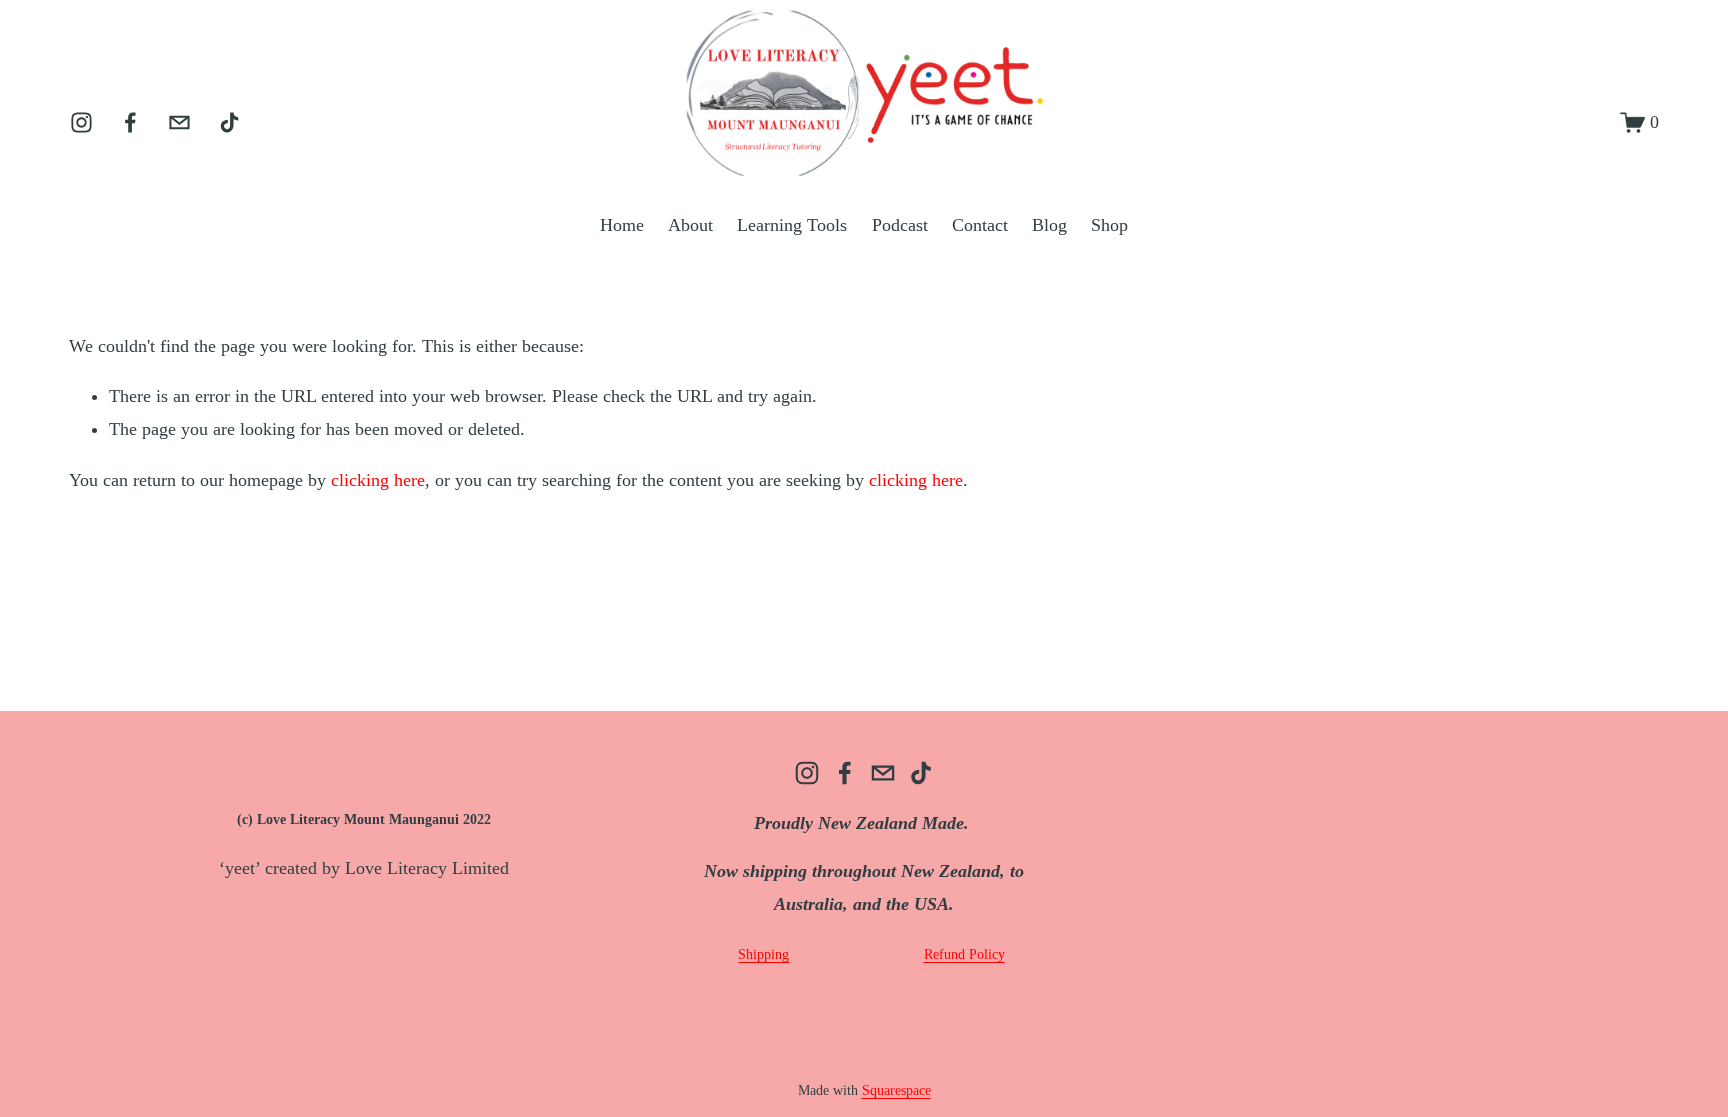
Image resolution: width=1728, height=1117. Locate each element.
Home (622, 225)
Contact (980, 225)
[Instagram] (81, 122)
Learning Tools (792, 225)
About (690, 225)
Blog (1049, 225)
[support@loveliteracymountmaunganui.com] (179, 122)
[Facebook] (130, 122)
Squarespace (896, 1090)
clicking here (378, 480)
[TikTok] (229, 122)
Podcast (900, 225)
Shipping (763, 954)
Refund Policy (964, 954)
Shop (1109, 225)
